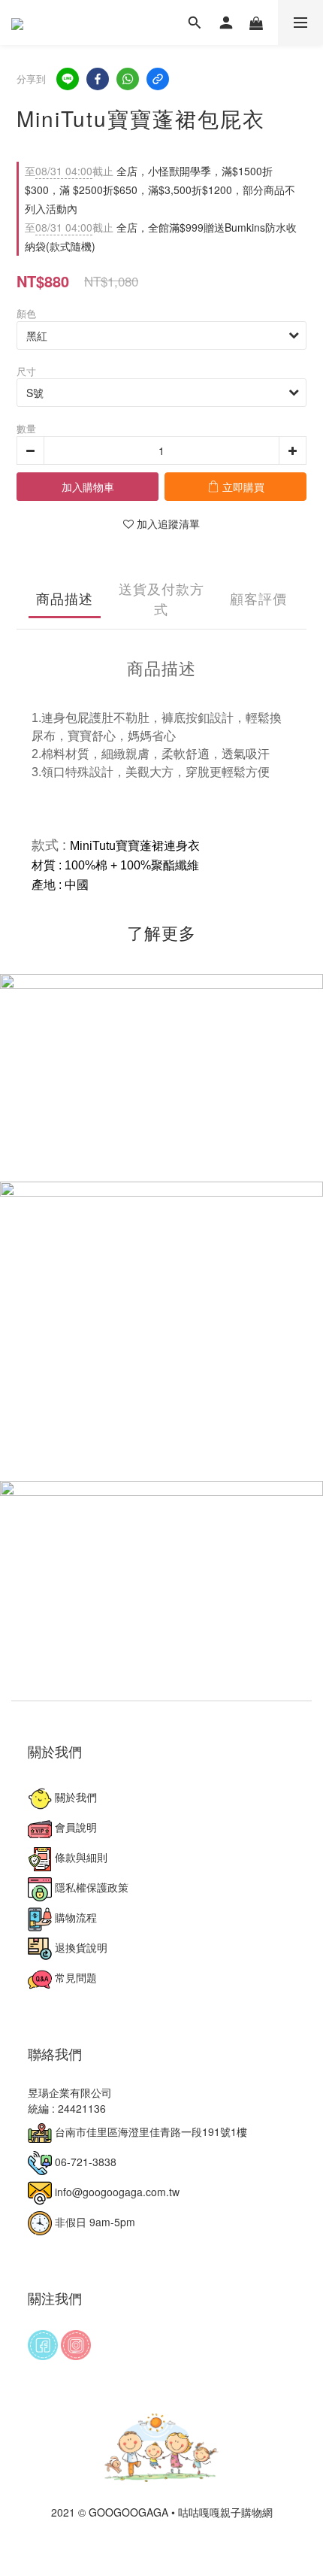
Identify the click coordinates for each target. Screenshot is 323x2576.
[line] (68, 79)
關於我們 (74, 1797)
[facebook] (98, 79)
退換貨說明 (80, 1947)
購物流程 (74, 1917)
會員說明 (74, 1827)
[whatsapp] (128, 79)
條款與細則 (80, 1857)
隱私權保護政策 (90, 1887)
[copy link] (158, 79)
